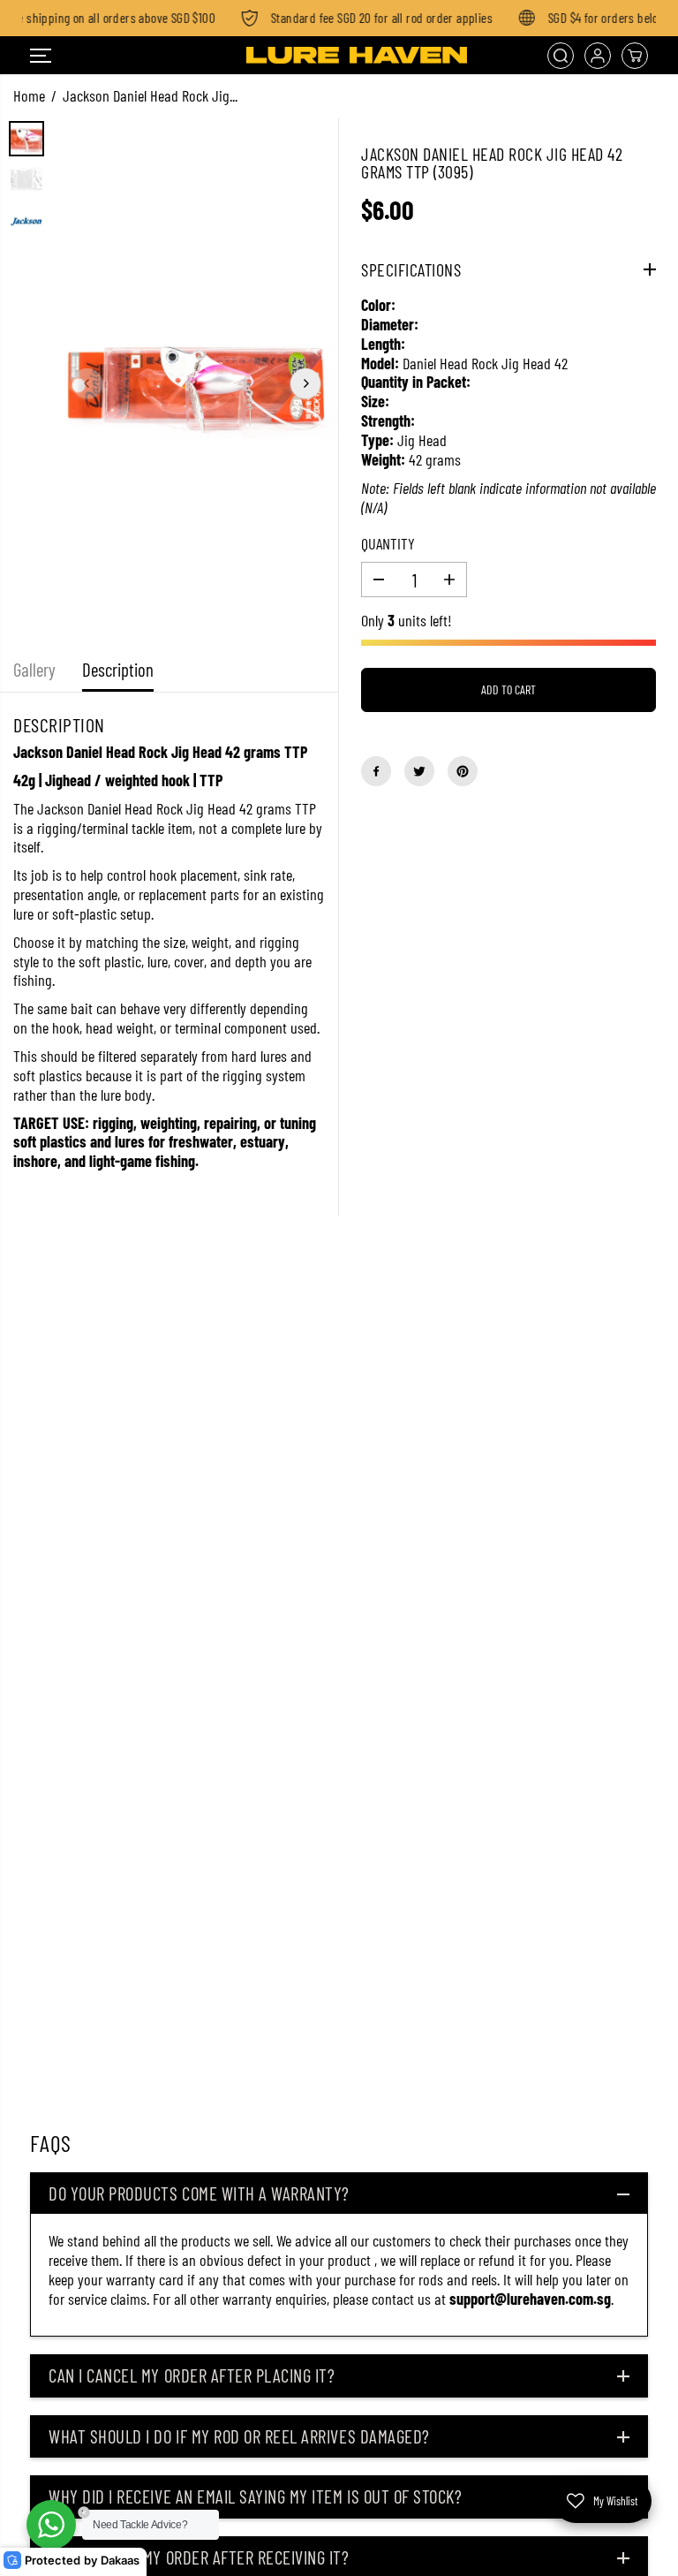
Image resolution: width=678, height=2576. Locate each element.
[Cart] (635, 56)
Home (29, 95)
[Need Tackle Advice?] (51, 2525)
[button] (41, 56)
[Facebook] (376, 771)
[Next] (305, 383)
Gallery (34, 669)
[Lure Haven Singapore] (335, 56)
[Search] (561, 56)
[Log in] (598, 56)
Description (118, 669)
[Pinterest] (463, 771)
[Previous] (87, 383)
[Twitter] (419, 771)
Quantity (388, 544)
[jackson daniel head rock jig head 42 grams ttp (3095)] (196, 383)
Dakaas (120, 2561)
